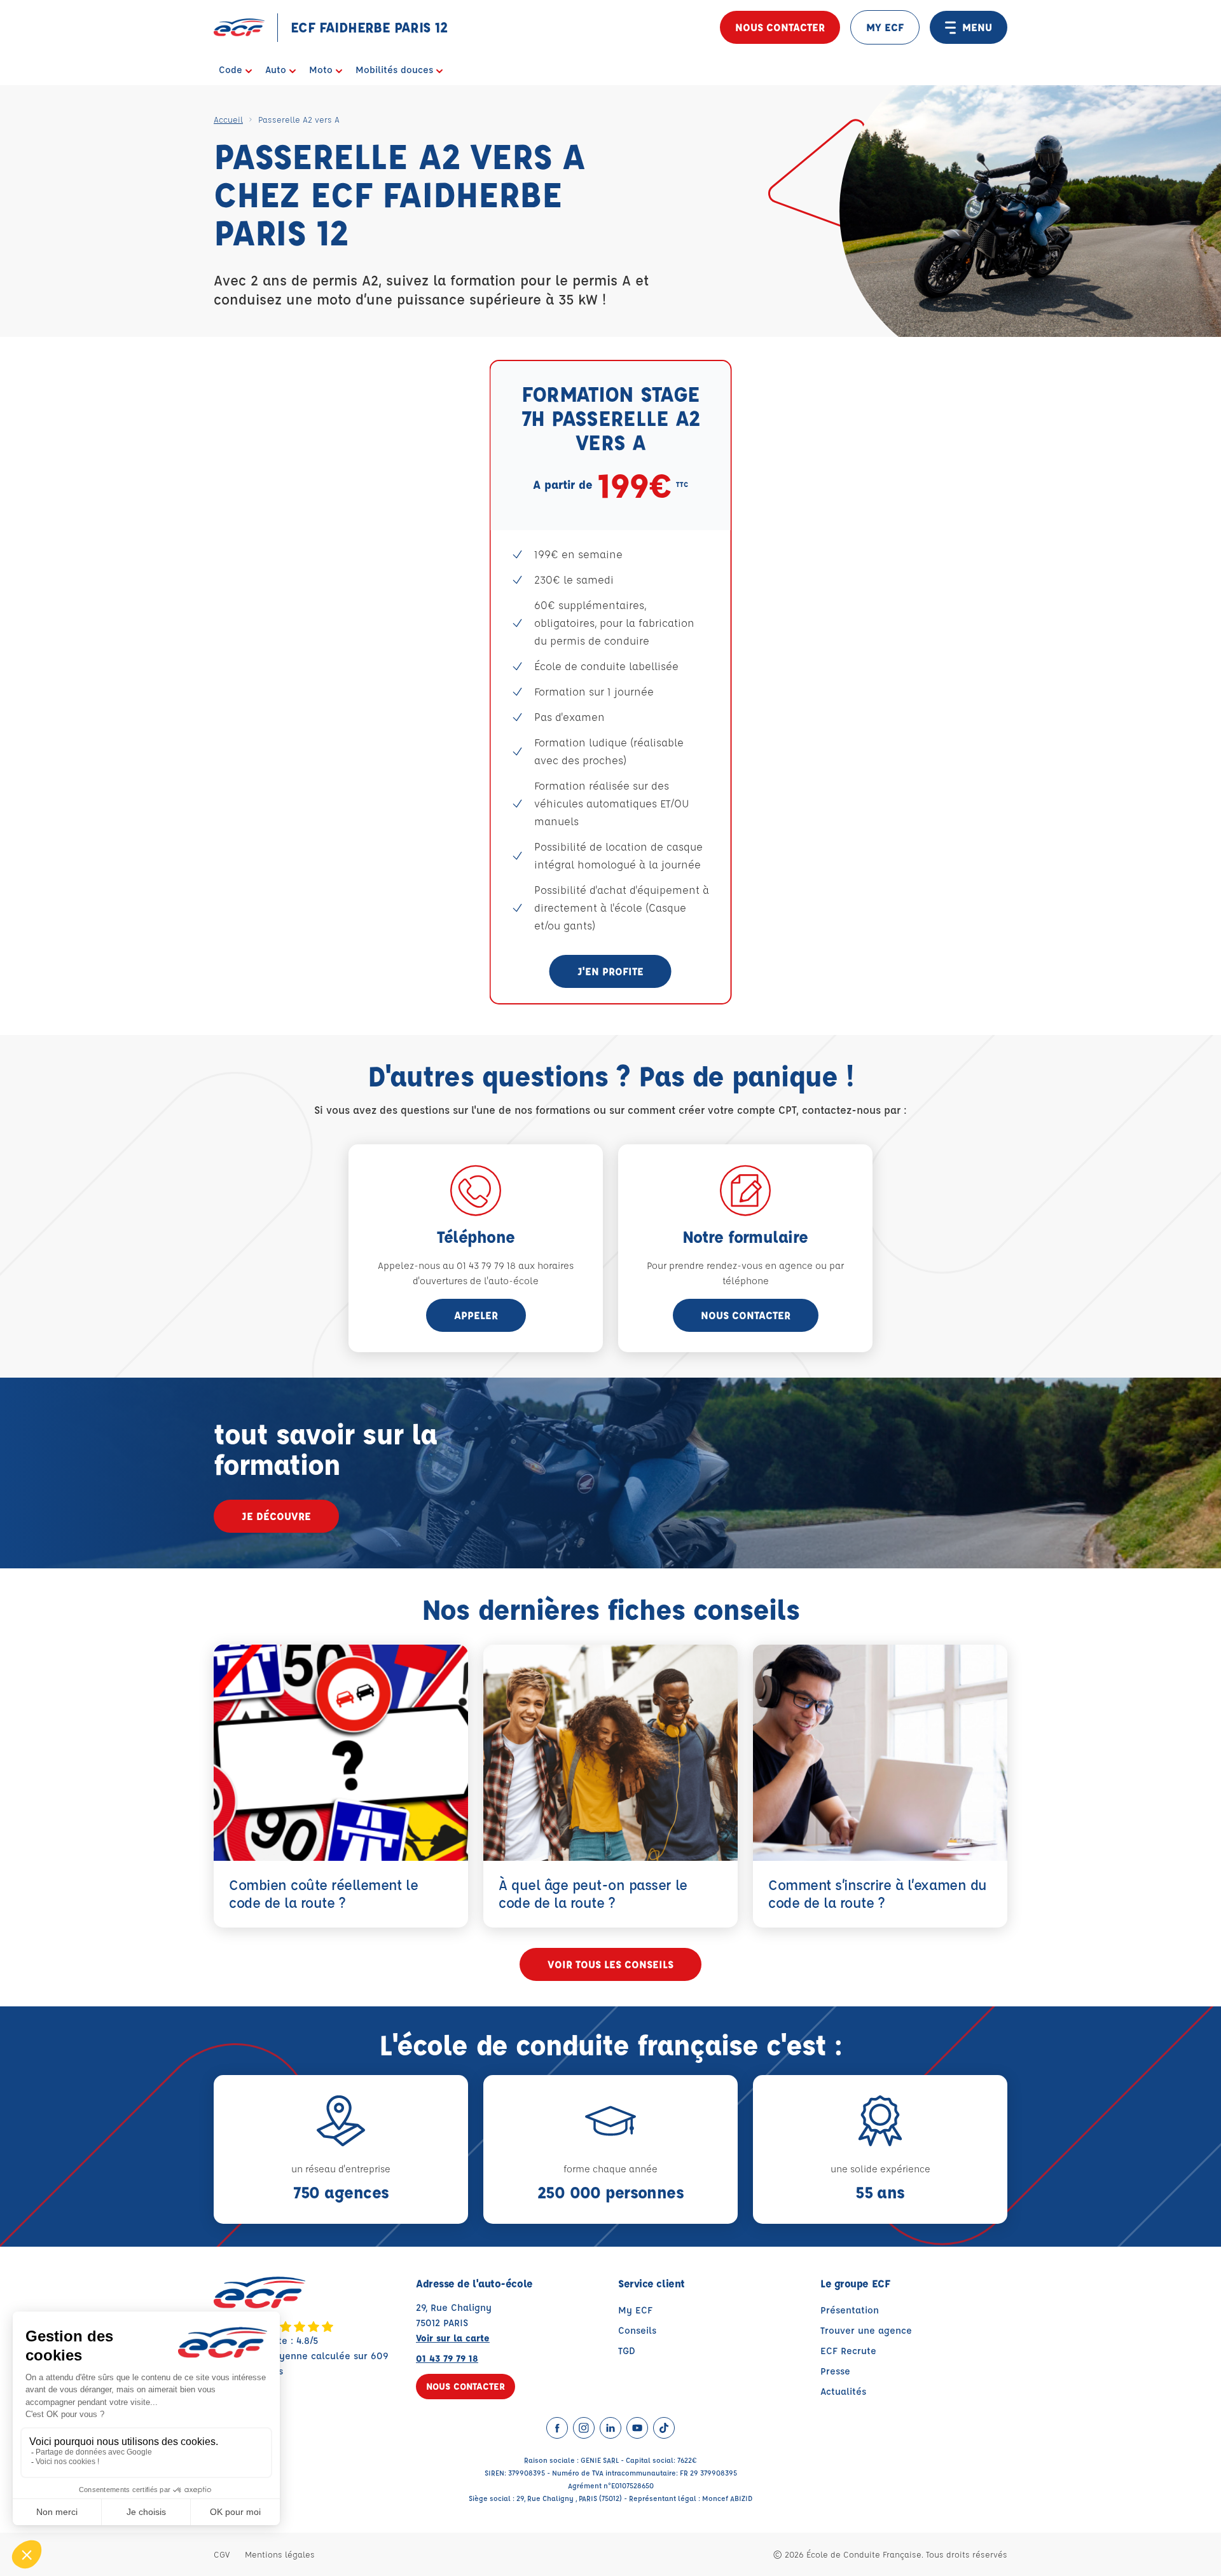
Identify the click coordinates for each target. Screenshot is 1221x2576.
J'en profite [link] (610, 971)
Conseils (637, 2330)
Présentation (850, 2310)
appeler (476, 1315)
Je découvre (276, 1516)
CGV (222, 2554)
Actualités (843, 2391)
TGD (627, 2351)
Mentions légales (280, 2554)
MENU (977, 27)
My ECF (635, 2310)
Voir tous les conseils (610, 1964)
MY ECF (885, 27)
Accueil (228, 119)
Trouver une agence (866, 2330)
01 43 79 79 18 (447, 2358)
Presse (835, 2371)
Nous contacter (780, 27)
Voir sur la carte (453, 2338)
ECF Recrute (848, 2351)
